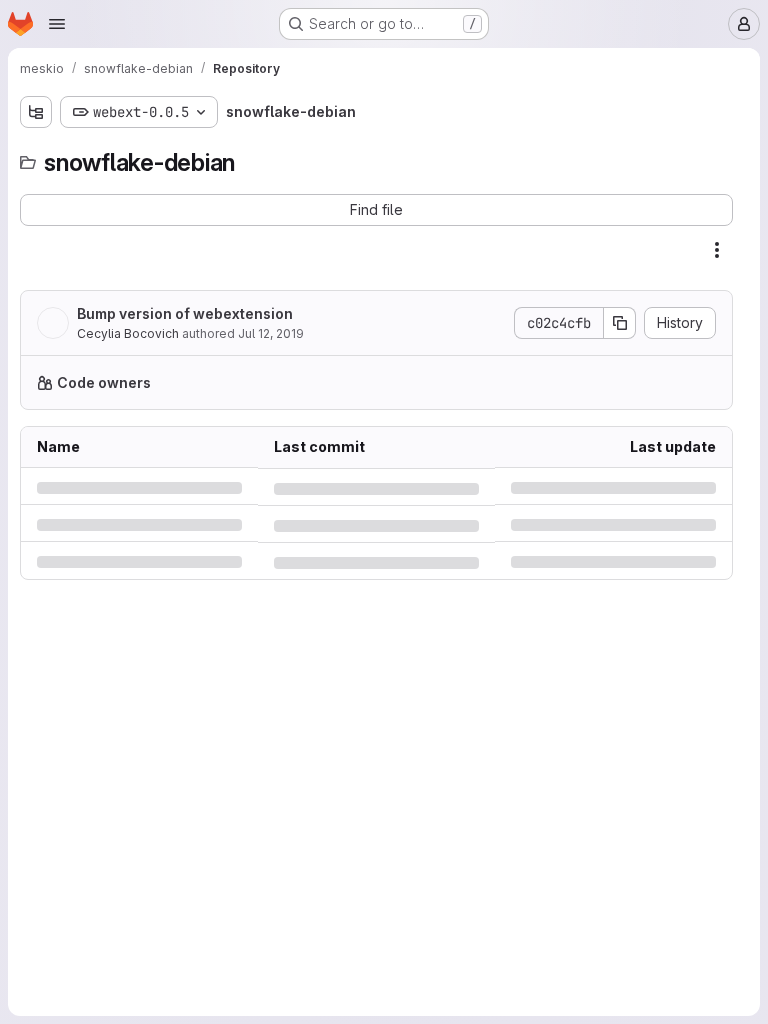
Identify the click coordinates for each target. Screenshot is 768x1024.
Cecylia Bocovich (128, 333)
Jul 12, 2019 (271, 333)
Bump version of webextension (185, 313)
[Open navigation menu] (57, 24)
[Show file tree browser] (36, 112)
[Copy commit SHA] (620, 323)
